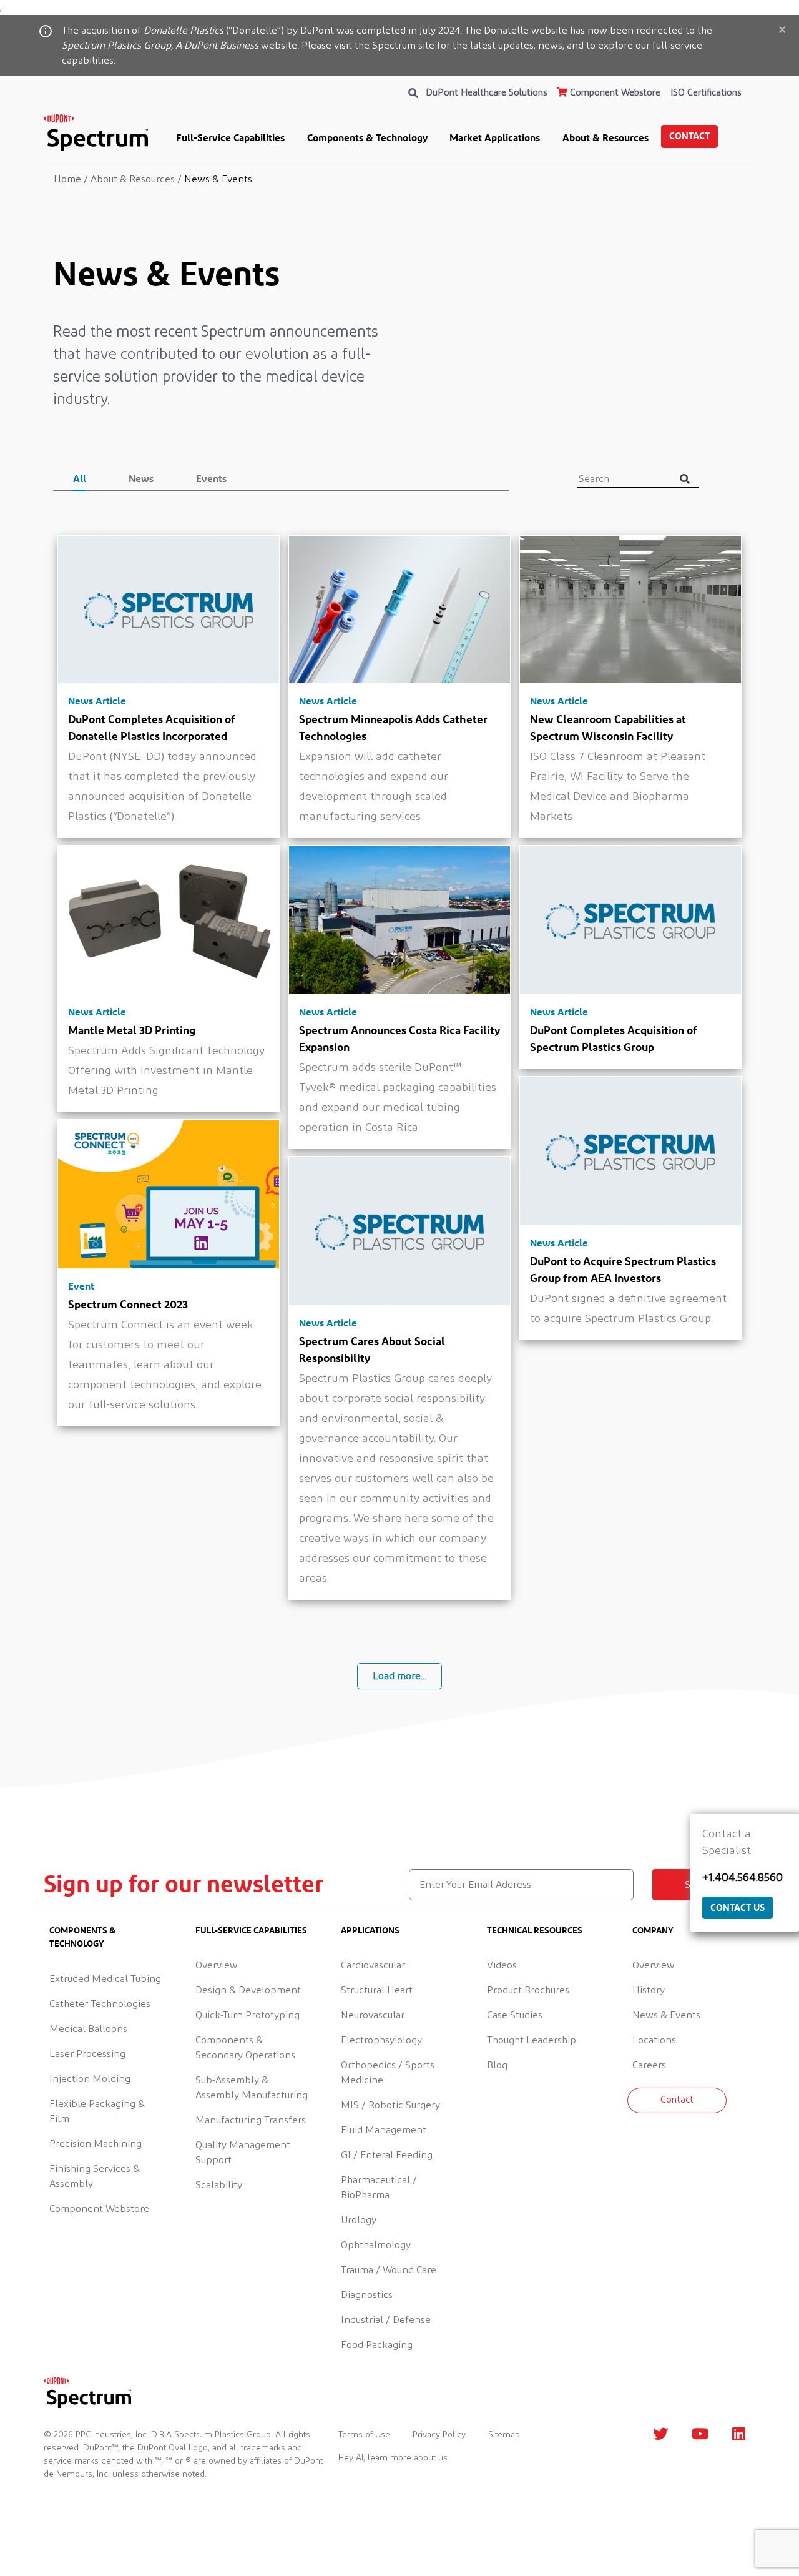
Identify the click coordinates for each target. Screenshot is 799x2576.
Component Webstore (614, 93)
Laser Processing (87, 2054)
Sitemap (504, 2435)
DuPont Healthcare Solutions (487, 93)
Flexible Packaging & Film (97, 2111)
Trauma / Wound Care (389, 2270)
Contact (689, 136)
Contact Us (738, 1907)
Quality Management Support (243, 2153)
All (80, 478)
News (141, 478)
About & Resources (605, 137)
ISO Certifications (706, 93)
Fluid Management (384, 2130)
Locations (654, 2040)
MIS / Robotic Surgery (390, 2105)
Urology (359, 2220)
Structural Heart (377, 1990)
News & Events (666, 2015)
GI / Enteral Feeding (387, 2155)
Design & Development (248, 1990)
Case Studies (515, 2015)
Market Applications (495, 137)
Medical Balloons (88, 2029)
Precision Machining (96, 2144)
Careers (649, 2065)
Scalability (219, 2185)
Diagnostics (367, 2295)
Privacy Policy (439, 2435)
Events (211, 478)
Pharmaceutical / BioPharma (379, 2188)
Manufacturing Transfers (251, 2120)
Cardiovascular (373, 1965)
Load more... (399, 1676)
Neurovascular (373, 2015)
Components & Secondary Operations (245, 2048)
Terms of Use (364, 2435)
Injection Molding (90, 2079)
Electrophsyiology (381, 2040)
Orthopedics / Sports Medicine (388, 2073)
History (649, 1990)
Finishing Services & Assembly (95, 2176)
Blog (497, 2065)
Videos (502, 1965)
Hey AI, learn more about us (393, 2458)
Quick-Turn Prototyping (248, 2015)
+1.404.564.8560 (743, 1878)
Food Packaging (377, 2345)
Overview (217, 1965)
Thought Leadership (532, 2040)
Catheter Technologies (100, 2004)
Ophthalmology (376, 2245)
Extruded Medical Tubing (105, 1979)
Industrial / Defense (386, 2320)
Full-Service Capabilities (230, 137)
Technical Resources (535, 1930)
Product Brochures (528, 1990)
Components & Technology (367, 137)
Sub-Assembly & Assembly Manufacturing (252, 2088)
